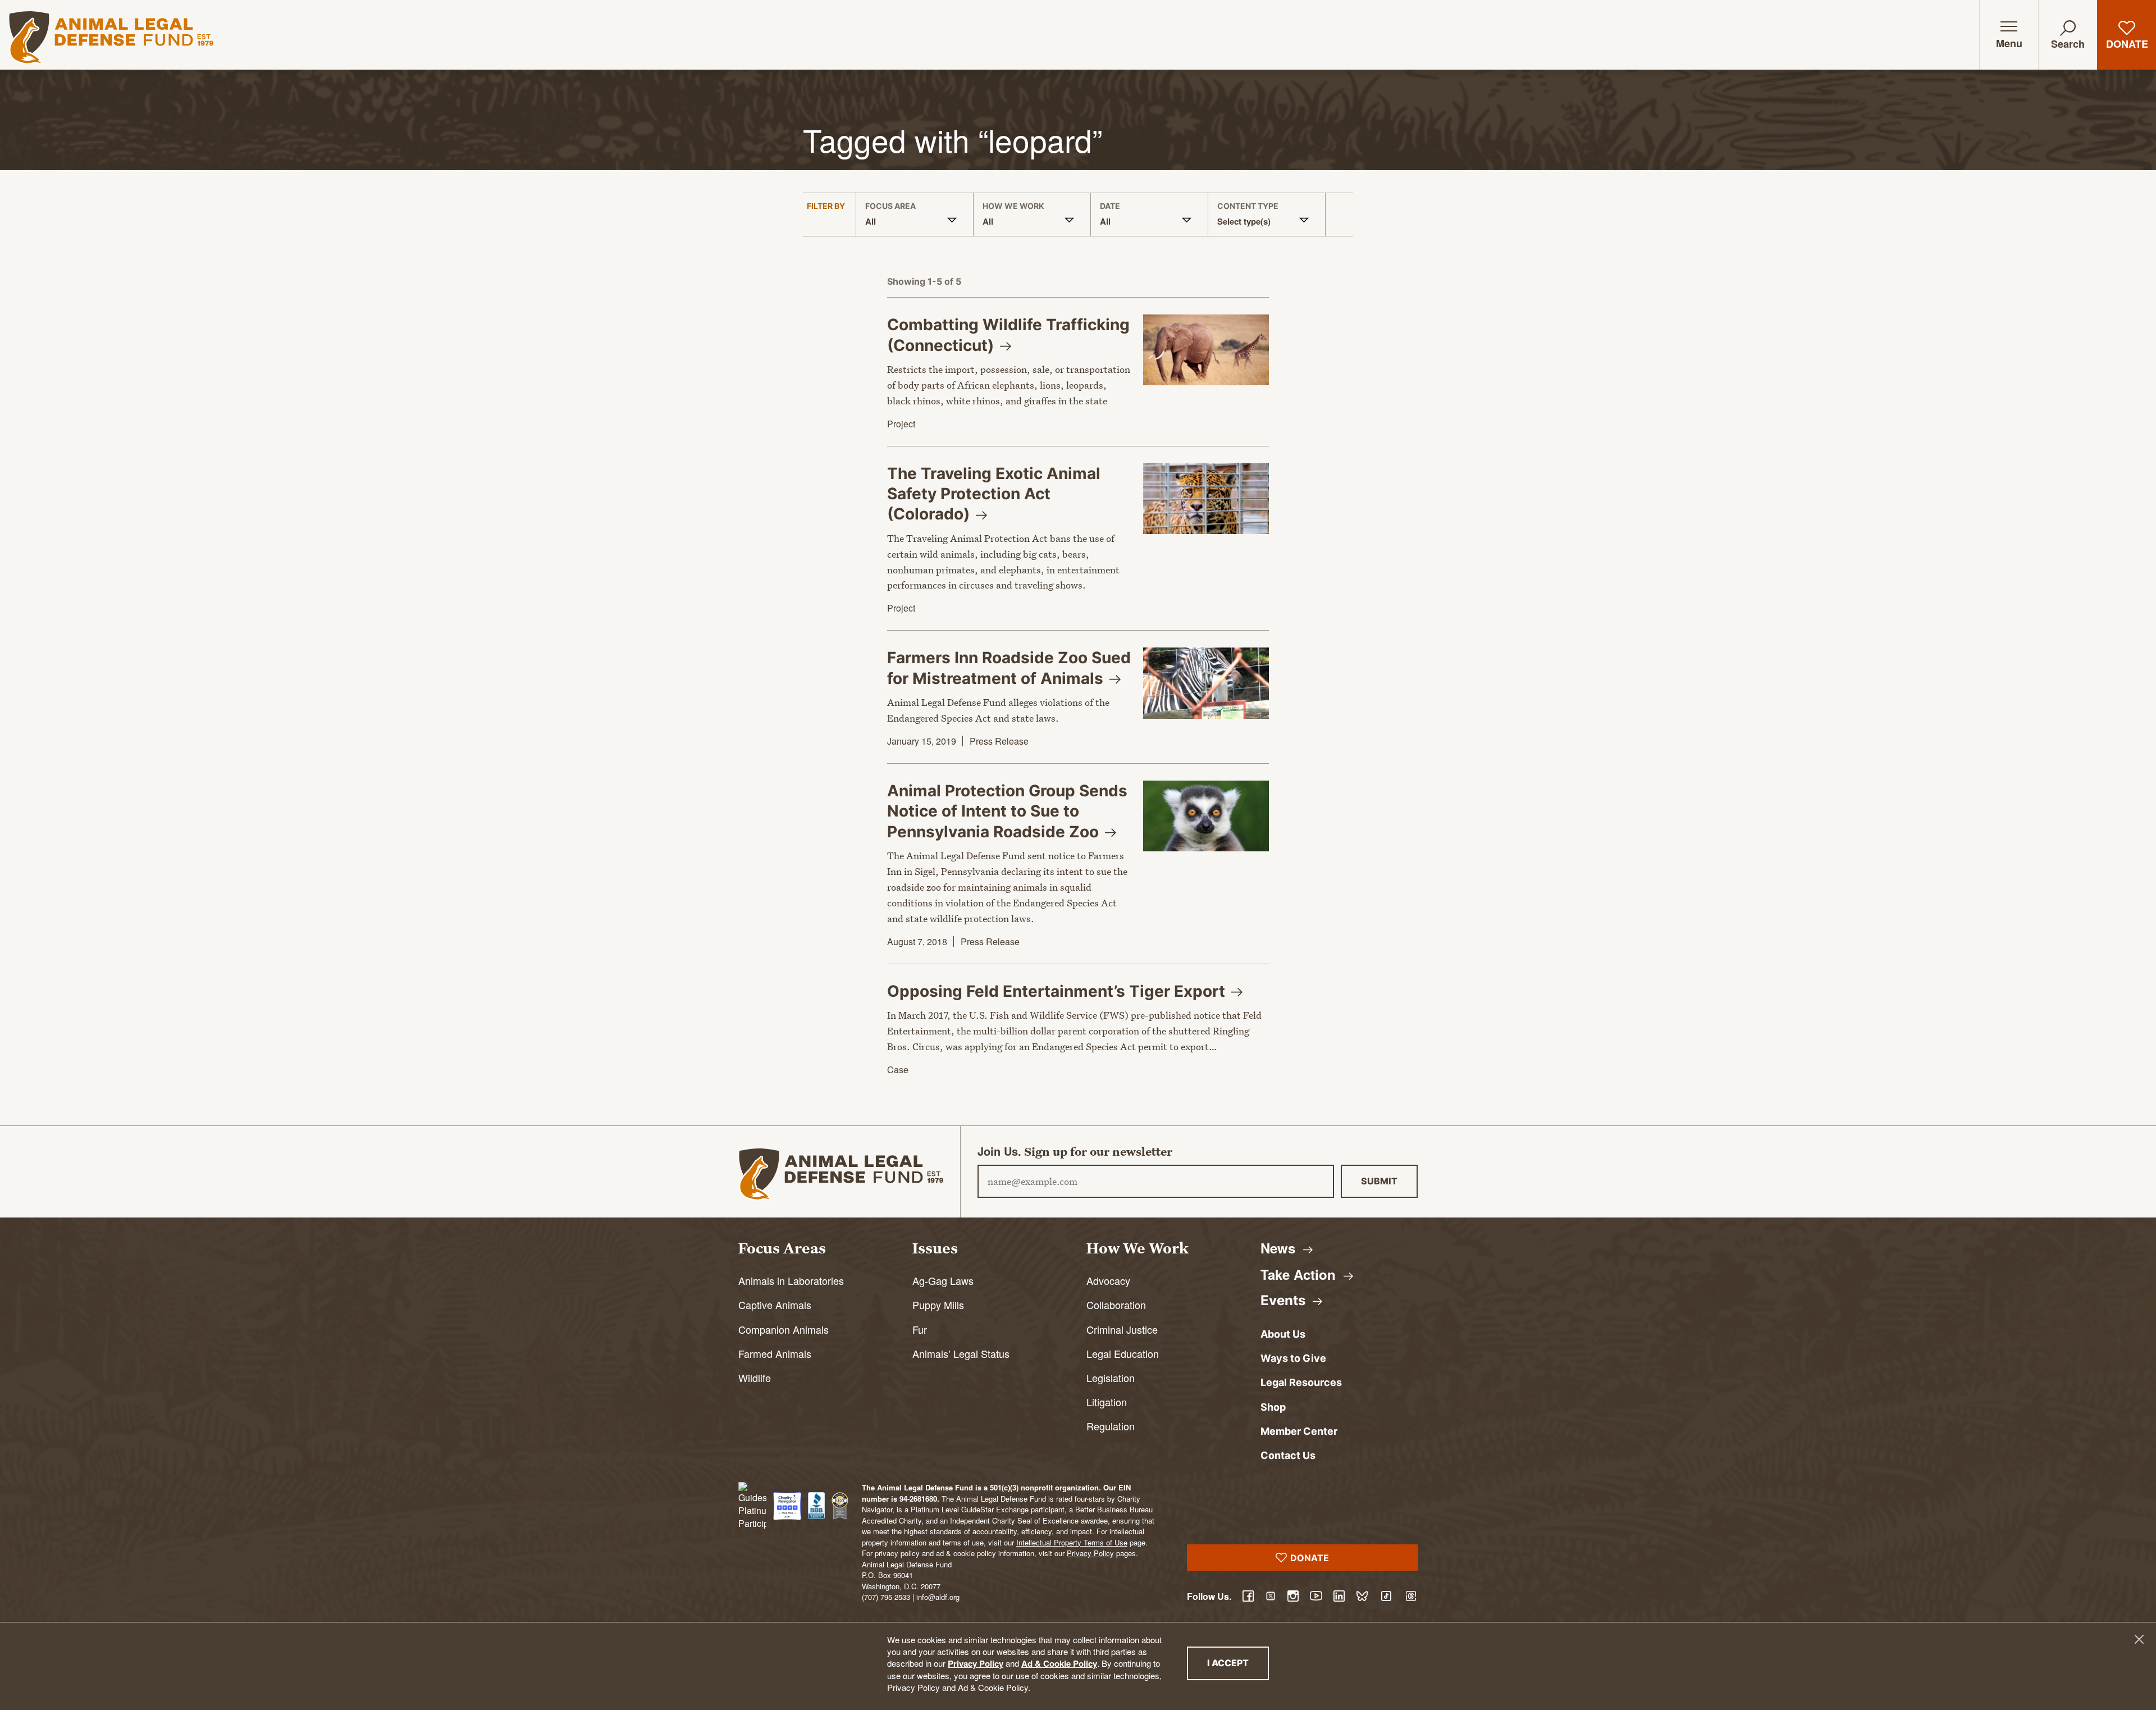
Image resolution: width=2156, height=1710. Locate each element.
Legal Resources (1301, 1382)
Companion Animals (784, 1329)
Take (1300, 1274)
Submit (1379, 1181)
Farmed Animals (775, 1353)
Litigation (1107, 1402)
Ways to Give (1293, 1358)
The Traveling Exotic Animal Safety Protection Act (994, 494)
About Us (1283, 1334)
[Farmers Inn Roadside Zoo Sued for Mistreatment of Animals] (1206, 683)
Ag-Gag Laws (943, 1280)
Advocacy (1108, 1280)
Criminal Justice (1122, 1329)
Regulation (1111, 1426)
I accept (1238, 1663)
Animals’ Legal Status (961, 1353)
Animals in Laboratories (791, 1280)
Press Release (999, 741)
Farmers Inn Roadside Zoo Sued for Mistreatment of (1009, 668)
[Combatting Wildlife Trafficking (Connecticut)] (1206, 350)
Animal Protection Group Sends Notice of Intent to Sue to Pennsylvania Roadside (1007, 811)
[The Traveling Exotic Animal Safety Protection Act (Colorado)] (1206, 499)
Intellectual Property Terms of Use (1072, 1542)
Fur (920, 1329)
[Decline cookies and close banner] (2139, 1639)
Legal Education (1123, 1353)
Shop (1273, 1407)
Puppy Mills (938, 1305)
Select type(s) (1244, 221)
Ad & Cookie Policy (1059, 1663)
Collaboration (1116, 1305)
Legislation (1111, 1378)
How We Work (1013, 206)
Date (1110, 206)
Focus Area (890, 206)
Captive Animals (775, 1305)
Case (898, 1070)
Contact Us (1288, 1455)
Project (901, 424)
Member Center (1299, 1431)
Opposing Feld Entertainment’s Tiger (1058, 991)
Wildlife (755, 1378)
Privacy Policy (976, 1663)
